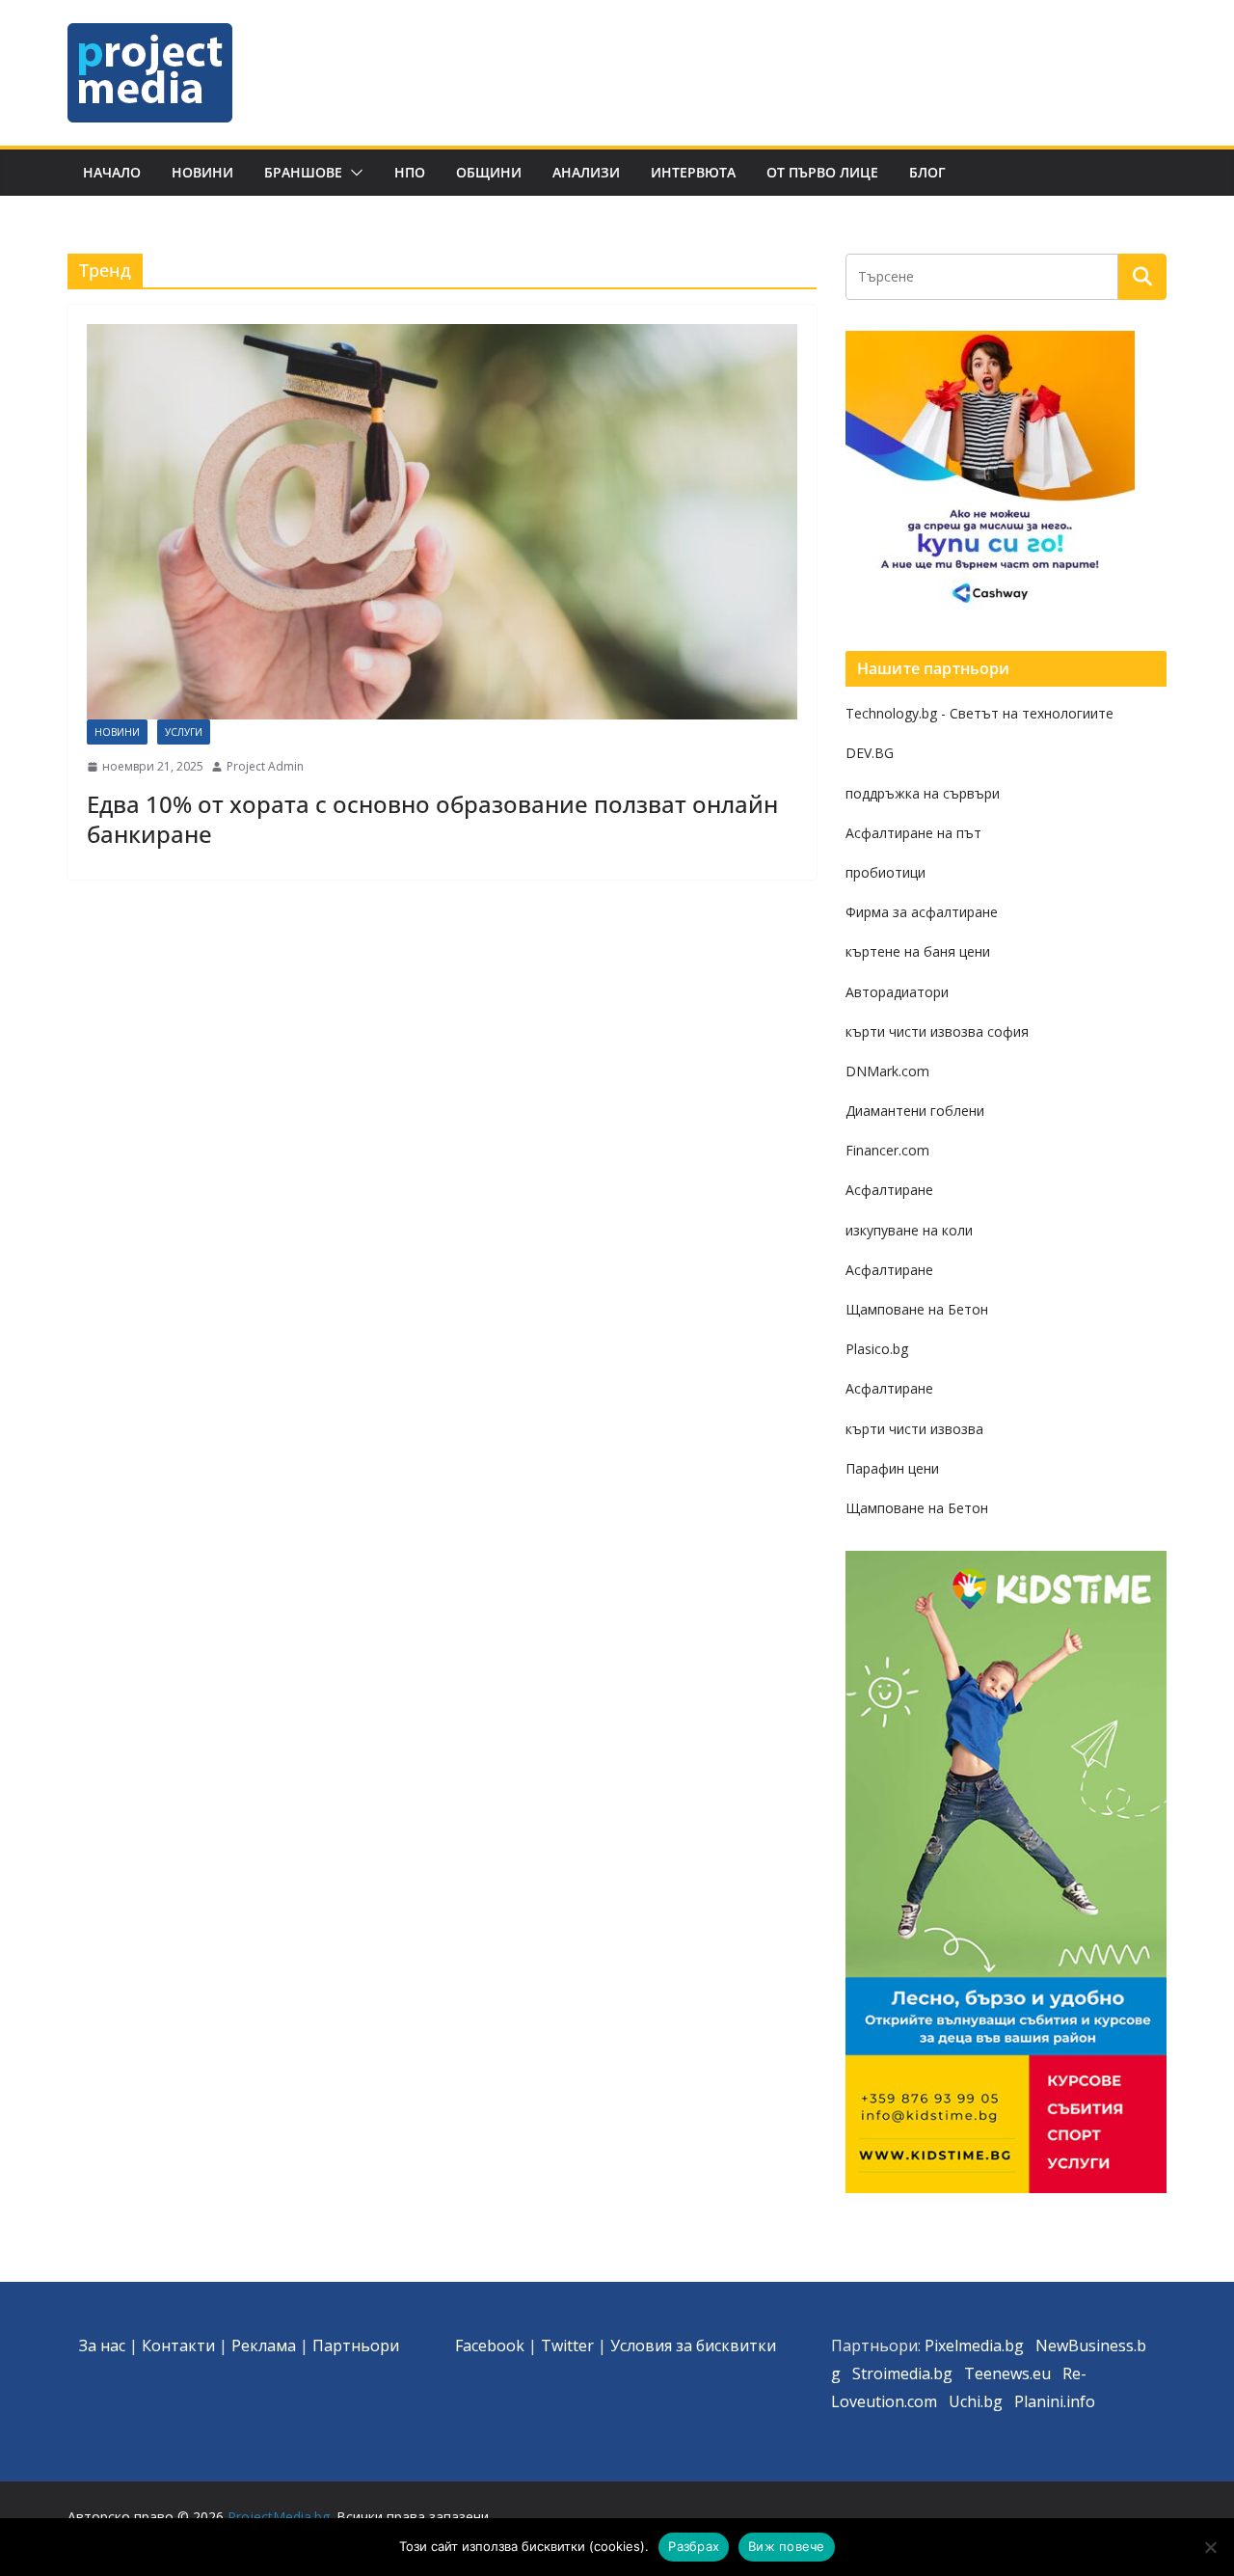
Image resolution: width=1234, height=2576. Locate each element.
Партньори (356, 2346)
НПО (410, 172)
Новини (202, 172)
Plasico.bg (877, 1349)
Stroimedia (891, 2373)
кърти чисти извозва (914, 1429)
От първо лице (822, 172)
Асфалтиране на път (913, 833)
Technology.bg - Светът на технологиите (979, 713)
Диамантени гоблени (915, 1111)
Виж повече (787, 2546)
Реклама (264, 2346)
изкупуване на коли (909, 1230)
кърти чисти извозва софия (937, 1031)
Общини (489, 172)
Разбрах (694, 2546)
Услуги (184, 732)
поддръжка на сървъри (923, 793)
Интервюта (693, 172)
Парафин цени (892, 1468)
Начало (112, 172)
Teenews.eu (1007, 2373)
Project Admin (265, 766)
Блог (927, 172)
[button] (353, 173)
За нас (102, 2346)
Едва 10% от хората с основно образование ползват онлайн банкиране (432, 819)
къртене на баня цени (918, 951)
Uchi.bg (976, 2401)
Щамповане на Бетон (917, 1309)
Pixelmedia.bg (974, 2346)
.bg (941, 2373)
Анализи (586, 172)
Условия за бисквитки (693, 2346)
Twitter (567, 2346)
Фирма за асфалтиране (922, 912)
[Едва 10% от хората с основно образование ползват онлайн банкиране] (442, 522)
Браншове (303, 172)
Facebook (490, 2346)
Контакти (178, 2346)
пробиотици (885, 872)
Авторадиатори (897, 992)
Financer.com (887, 1150)
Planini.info (1055, 2401)
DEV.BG (870, 753)
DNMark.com (887, 1071)
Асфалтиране (889, 1190)
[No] (1210, 2547)
